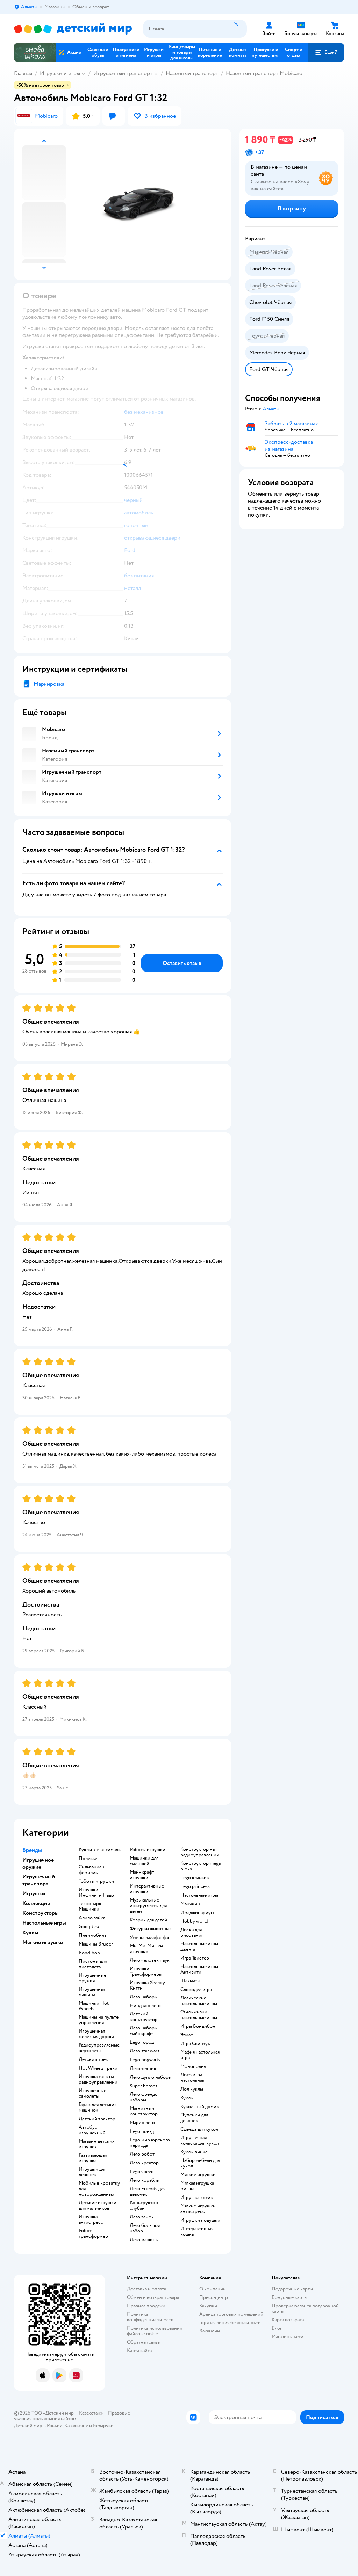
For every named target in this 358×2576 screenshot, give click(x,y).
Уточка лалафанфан (150, 1938)
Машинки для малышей (144, 1861)
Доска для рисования (192, 1933)
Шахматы (190, 1981)
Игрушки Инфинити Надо (96, 1892)
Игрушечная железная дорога (96, 2034)
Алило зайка (92, 1918)
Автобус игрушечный (92, 2130)
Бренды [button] (32, 1850)
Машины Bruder (96, 1944)
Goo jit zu (89, 1927)
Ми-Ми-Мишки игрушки (146, 1949)
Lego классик (195, 1878)
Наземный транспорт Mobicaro (264, 73)
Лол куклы (192, 2089)
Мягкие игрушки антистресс (198, 2209)
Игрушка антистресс (91, 2220)
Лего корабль (144, 2180)
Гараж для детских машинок (98, 2107)
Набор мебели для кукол (200, 2163)
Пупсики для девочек (194, 2118)
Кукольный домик (200, 2107)
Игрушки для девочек (92, 2172)
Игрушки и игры (60, 73)
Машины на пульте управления (99, 2020)
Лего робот (142, 2154)
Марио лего (142, 2123)
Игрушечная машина (92, 1992)
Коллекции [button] (36, 1903)
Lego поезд (142, 2131)
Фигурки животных (151, 1929)
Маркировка (49, 684)
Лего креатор (144, 2163)
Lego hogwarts (145, 2060)
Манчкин (190, 1904)
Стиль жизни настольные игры (199, 2015)
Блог (277, 2328)
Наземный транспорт (192, 73)
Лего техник (143, 2069)
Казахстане (76, 2426)
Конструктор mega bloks (201, 1866)
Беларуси (103, 2426)
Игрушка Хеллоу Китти (147, 1985)
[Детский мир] (73, 29)
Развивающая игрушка (93, 2158)
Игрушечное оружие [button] (38, 1863)
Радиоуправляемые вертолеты (99, 2048)
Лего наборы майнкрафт (144, 2031)
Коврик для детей (148, 1920)
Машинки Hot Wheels (94, 2006)
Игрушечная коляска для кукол (200, 2141)
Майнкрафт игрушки (142, 1875)
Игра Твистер (195, 1958)
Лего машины (144, 2240)
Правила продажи (146, 2306)
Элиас (187, 2035)
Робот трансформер (93, 2234)
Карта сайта (139, 2350)
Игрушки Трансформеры (146, 1971)
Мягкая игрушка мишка (197, 2186)
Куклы (187, 2098)
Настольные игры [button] (44, 1923)
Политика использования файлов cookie (154, 2331)
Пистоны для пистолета (93, 1964)
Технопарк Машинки (90, 1906)
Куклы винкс (194, 2152)
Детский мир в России (38, 2426)
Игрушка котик (197, 2198)
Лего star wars (145, 2051)
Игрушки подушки (200, 2220)
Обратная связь (143, 2342)
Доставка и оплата (146, 2289)
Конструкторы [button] (41, 1913)
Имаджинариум (197, 1913)
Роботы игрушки (148, 1850)
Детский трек (93, 2059)
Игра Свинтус (195, 2044)
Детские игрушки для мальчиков (98, 2206)
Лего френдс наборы (144, 2097)
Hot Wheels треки (98, 2068)
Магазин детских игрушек (97, 2144)
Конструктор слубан (144, 2206)
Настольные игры (199, 1895)
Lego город (142, 2042)
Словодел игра (196, 1990)
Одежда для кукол (199, 2129)
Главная (23, 73)
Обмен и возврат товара (153, 2297)
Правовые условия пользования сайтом (72, 2416)
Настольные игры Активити (199, 1969)
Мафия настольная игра (200, 2055)
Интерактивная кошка (197, 2231)
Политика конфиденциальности (150, 2317)
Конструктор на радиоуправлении (200, 1852)
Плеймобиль (92, 1935)
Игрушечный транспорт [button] (39, 1880)
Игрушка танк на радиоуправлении (98, 2079)
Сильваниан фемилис (91, 1870)
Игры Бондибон (198, 2026)
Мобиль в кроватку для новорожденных (99, 2189)
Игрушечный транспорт (123, 73)
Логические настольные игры (199, 2001)
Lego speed (142, 2172)
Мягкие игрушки (198, 2175)
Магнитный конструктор (144, 2111)
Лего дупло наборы (151, 2077)
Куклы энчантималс (100, 1850)
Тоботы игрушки (96, 1881)
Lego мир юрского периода (150, 2143)
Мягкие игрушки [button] (43, 1942)
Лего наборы (144, 1997)
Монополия (193, 2066)
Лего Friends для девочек (148, 2192)
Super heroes (144, 2086)
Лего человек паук (150, 1960)
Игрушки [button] (34, 1893)
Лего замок (142, 2217)
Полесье (88, 1859)
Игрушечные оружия (92, 1978)
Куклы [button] (30, 1933)
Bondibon (89, 1953)
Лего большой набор (145, 2228)
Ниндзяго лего (145, 2006)
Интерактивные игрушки (147, 1889)
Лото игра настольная (192, 2078)
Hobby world (194, 1921)
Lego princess (195, 1886)
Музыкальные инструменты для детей (148, 1906)
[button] (326, 52)
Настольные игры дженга (199, 1947)
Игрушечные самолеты (92, 2093)
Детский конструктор (144, 2017)
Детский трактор (97, 2119)
